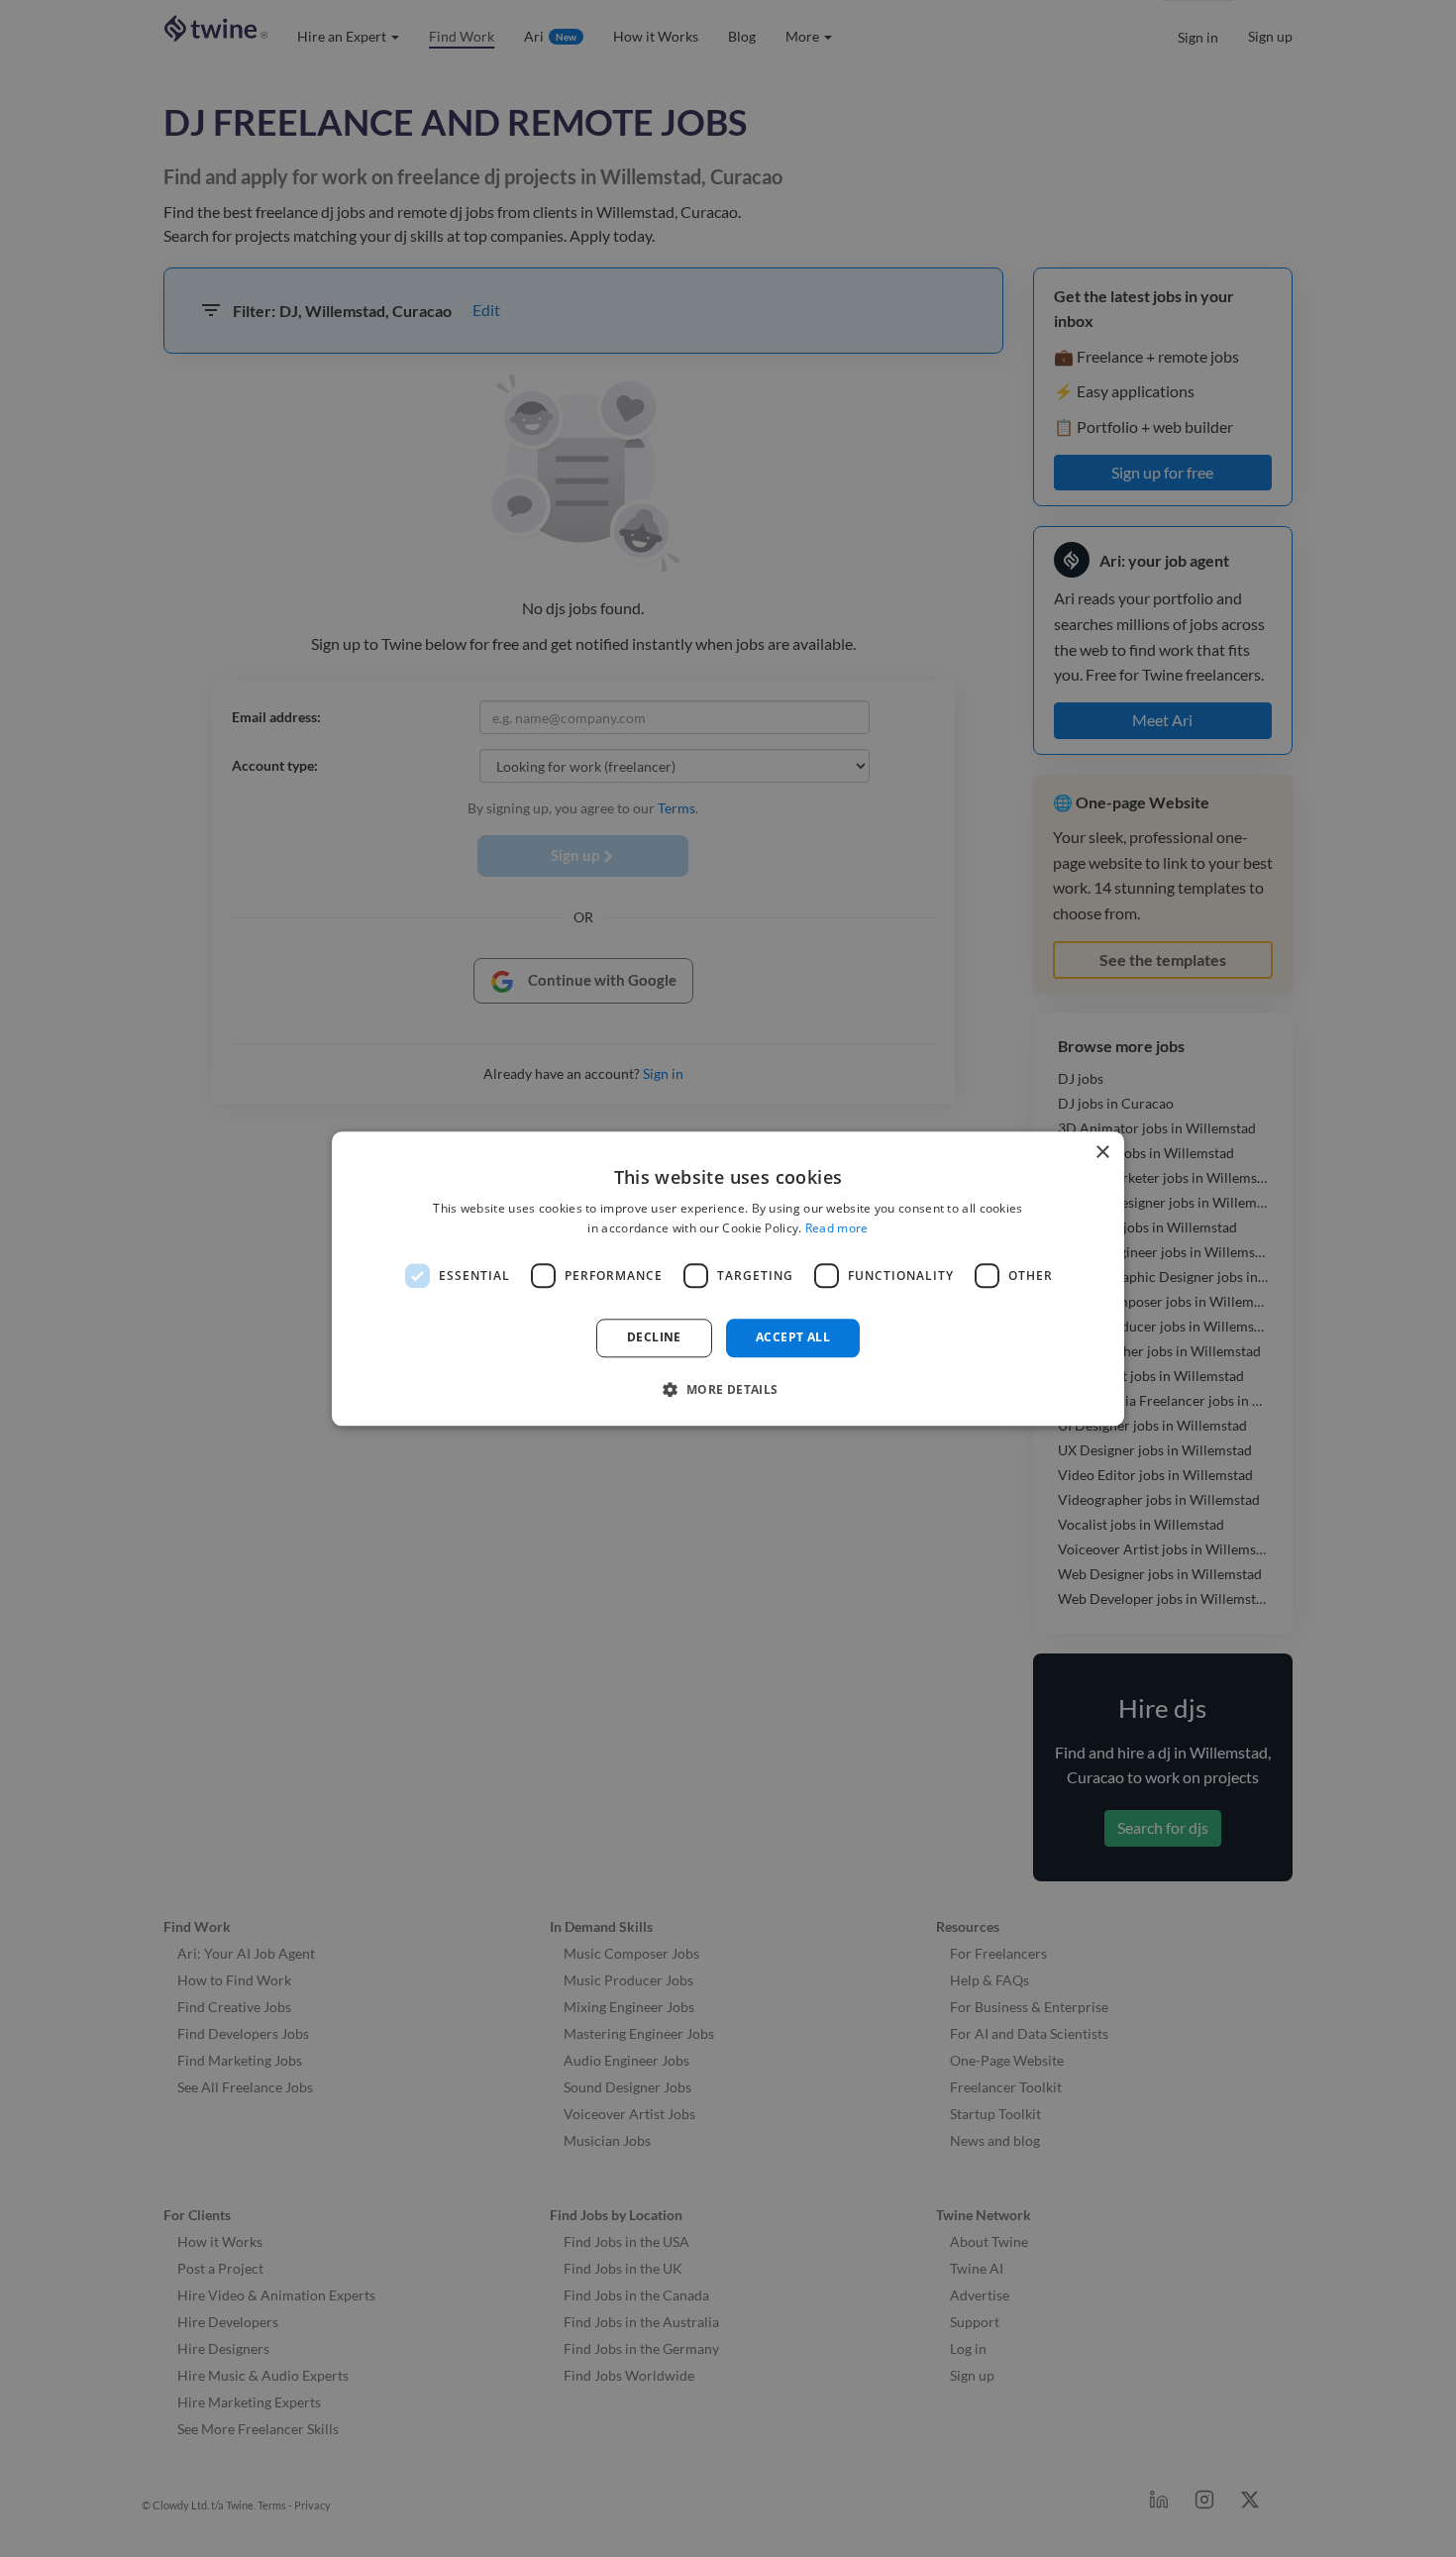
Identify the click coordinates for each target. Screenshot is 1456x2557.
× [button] (1102, 1153)
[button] (728, 1389)
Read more (837, 1228)
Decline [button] (654, 1338)
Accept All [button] (793, 1338)
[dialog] (728, 1278)
